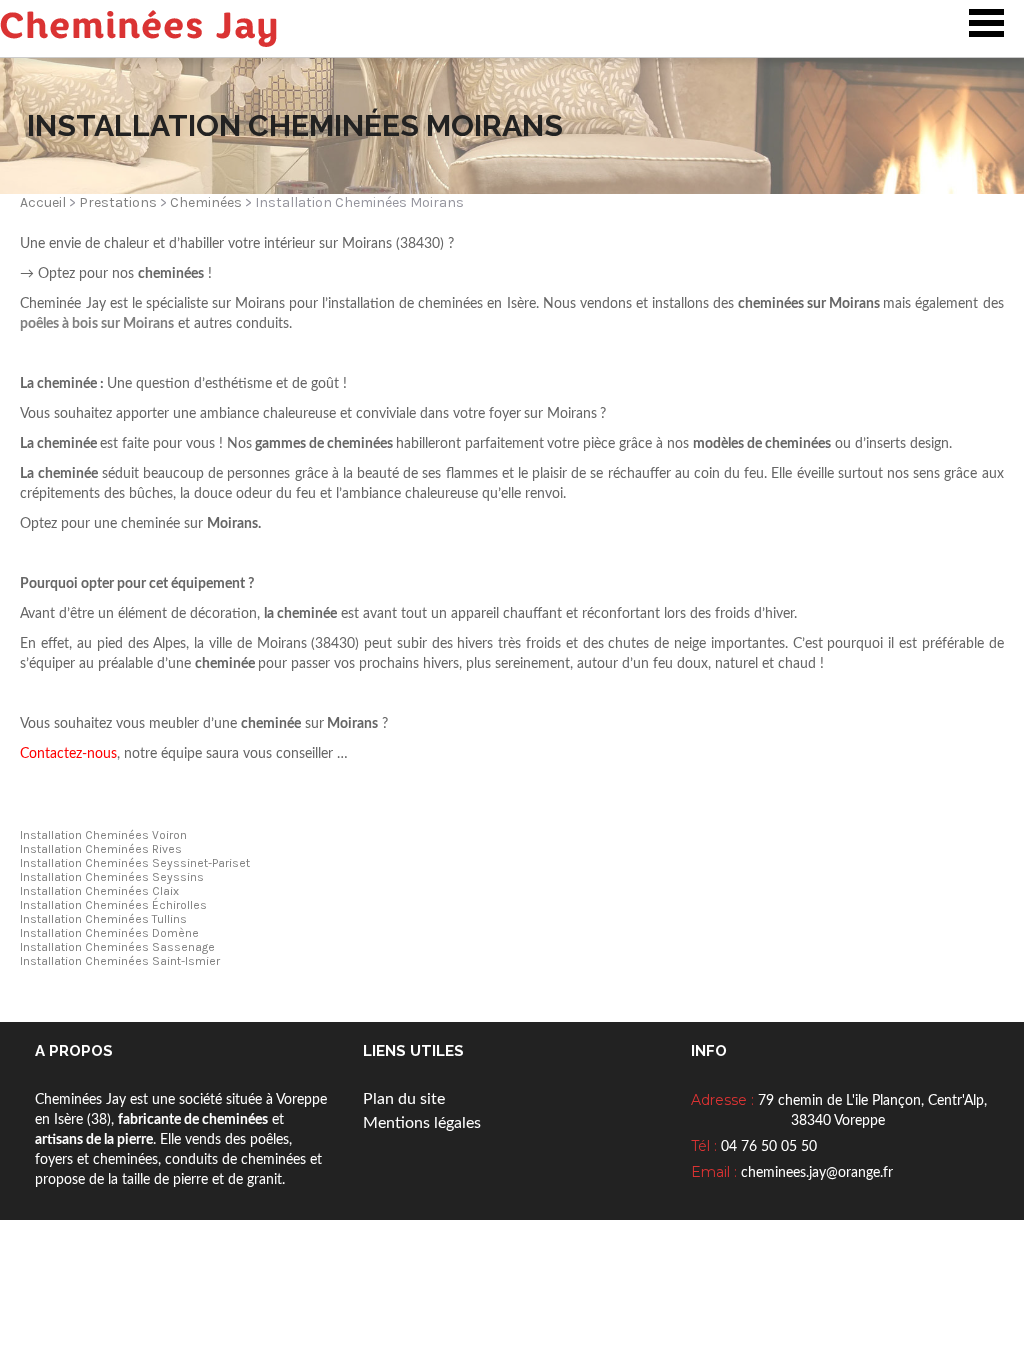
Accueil (43, 202)
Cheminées (206, 202)
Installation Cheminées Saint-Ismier (120, 961)
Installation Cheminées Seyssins (112, 877)
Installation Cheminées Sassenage (117, 947)
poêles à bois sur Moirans (97, 324)
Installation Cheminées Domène (109, 933)
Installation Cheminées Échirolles (113, 905)
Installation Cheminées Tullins (103, 919)
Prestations (118, 202)
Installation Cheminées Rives (101, 849)
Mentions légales (422, 1123)
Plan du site (404, 1099)
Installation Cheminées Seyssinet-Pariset (135, 863)
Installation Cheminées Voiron (103, 835)
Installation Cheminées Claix (99, 891)
